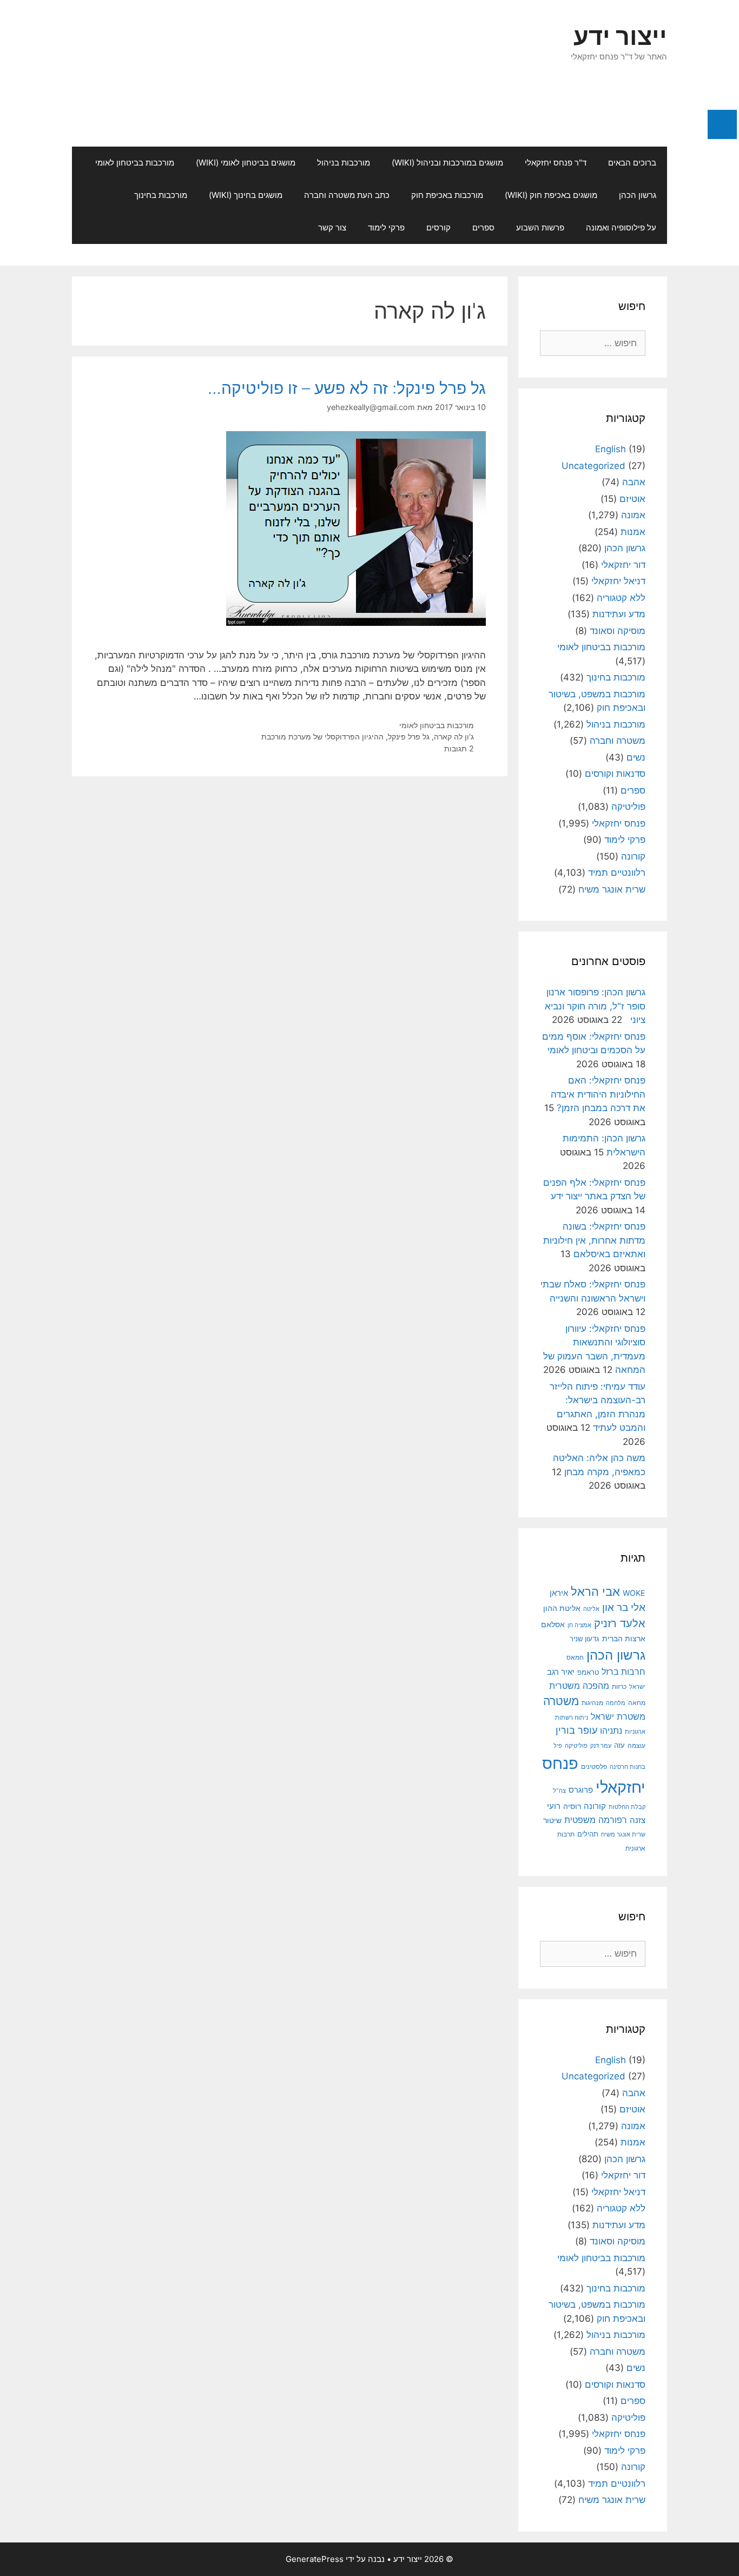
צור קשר (332, 227)
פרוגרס (581, 1790)
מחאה (637, 1703)
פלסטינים (594, 1767)
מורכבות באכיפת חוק (447, 195)
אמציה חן (579, 1625)
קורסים (438, 227)
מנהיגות (592, 1703)
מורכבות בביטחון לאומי (135, 163)
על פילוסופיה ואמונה (621, 227)
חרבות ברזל (623, 1672)
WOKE (634, 1593)
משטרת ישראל (618, 1716)
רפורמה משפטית (596, 1820)
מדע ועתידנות (619, 614)
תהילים (588, 1834)
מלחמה (616, 1703)
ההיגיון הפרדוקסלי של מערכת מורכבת (322, 737)
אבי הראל (595, 1591)
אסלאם (553, 1624)
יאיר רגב (561, 1672)
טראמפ (588, 1672)
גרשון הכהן (638, 195)
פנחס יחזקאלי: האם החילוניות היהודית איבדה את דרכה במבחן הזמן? (598, 1094)
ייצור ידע (620, 36)
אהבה (634, 482)
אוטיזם (632, 499)
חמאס (575, 1657)
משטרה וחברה (618, 741)
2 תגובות (459, 748)
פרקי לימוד (386, 227)
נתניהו (611, 1731)
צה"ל (559, 1791)
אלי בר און (624, 1607)
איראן (559, 1593)
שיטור (552, 1820)
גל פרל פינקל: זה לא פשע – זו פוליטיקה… (347, 388)
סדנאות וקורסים (615, 774)
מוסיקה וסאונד (618, 631)
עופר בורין (576, 1730)
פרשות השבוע (540, 227)
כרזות (619, 1687)
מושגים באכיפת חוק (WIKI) (551, 195)
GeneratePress (315, 2559)
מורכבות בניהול (344, 163)
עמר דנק (601, 1746)
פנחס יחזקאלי (619, 823)
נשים (636, 757)
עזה (619, 1745)
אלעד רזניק (620, 1623)
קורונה (633, 856)
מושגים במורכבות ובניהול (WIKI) (447, 163)
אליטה (591, 1609)
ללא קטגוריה (621, 598)
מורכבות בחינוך (161, 195)
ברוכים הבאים (632, 163)
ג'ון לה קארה (454, 737)
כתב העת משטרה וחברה (347, 195)
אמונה (633, 515)
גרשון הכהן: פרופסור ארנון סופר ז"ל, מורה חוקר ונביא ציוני (595, 1006)
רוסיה (572, 1806)
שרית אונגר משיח (612, 889)
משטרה (561, 1701)
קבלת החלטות (627, 1807)
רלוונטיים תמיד (617, 873)
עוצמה (636, 1745)
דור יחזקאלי (623, 565)
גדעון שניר (585, 1639)
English (611, 449)
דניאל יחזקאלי (618, 581)
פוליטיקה (628, 807)
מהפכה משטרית (579, 1686)
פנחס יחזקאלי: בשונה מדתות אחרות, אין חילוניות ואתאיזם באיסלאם (594, 1240)
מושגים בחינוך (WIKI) (246, 195)
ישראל (637, 1687)
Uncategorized (593, 466)
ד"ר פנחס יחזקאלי (556, 163)
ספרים (483, 227)
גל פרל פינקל (409, 737)
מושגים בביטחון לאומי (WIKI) (246, 163)
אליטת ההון (562, 1608)
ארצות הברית (624, 1639)
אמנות (633, 532)
